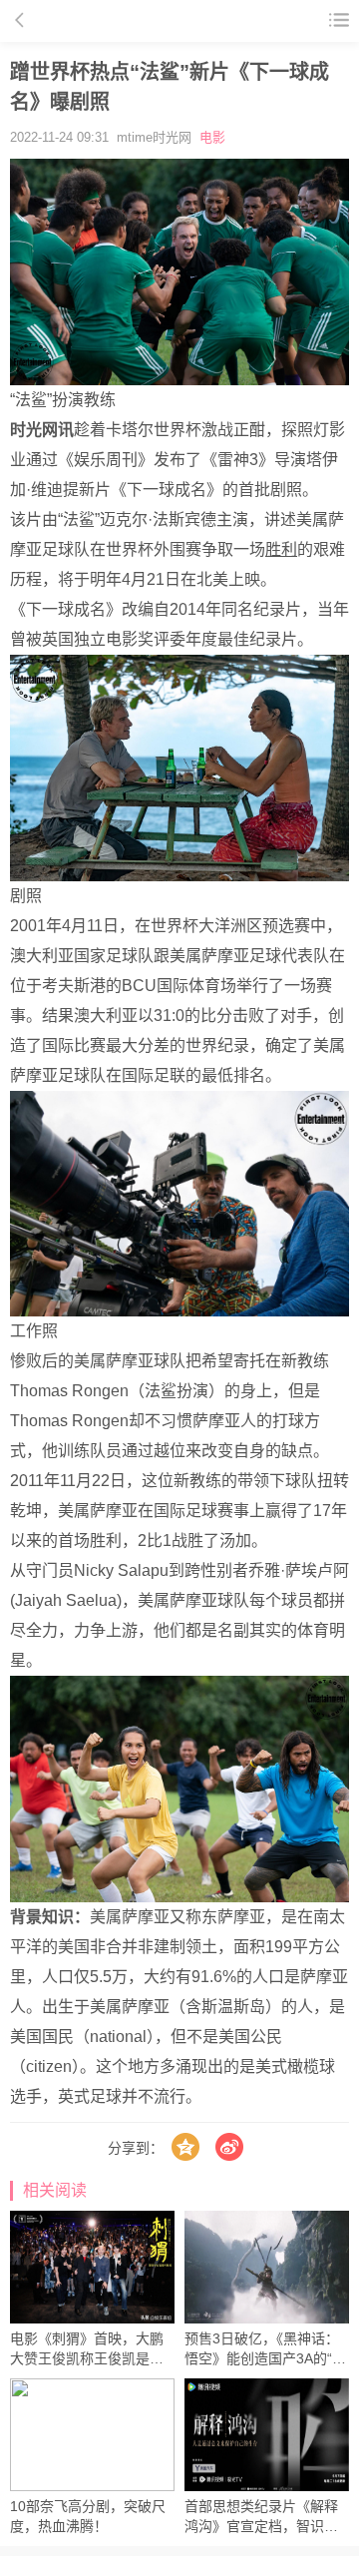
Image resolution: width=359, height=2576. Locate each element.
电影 (212, 137)
